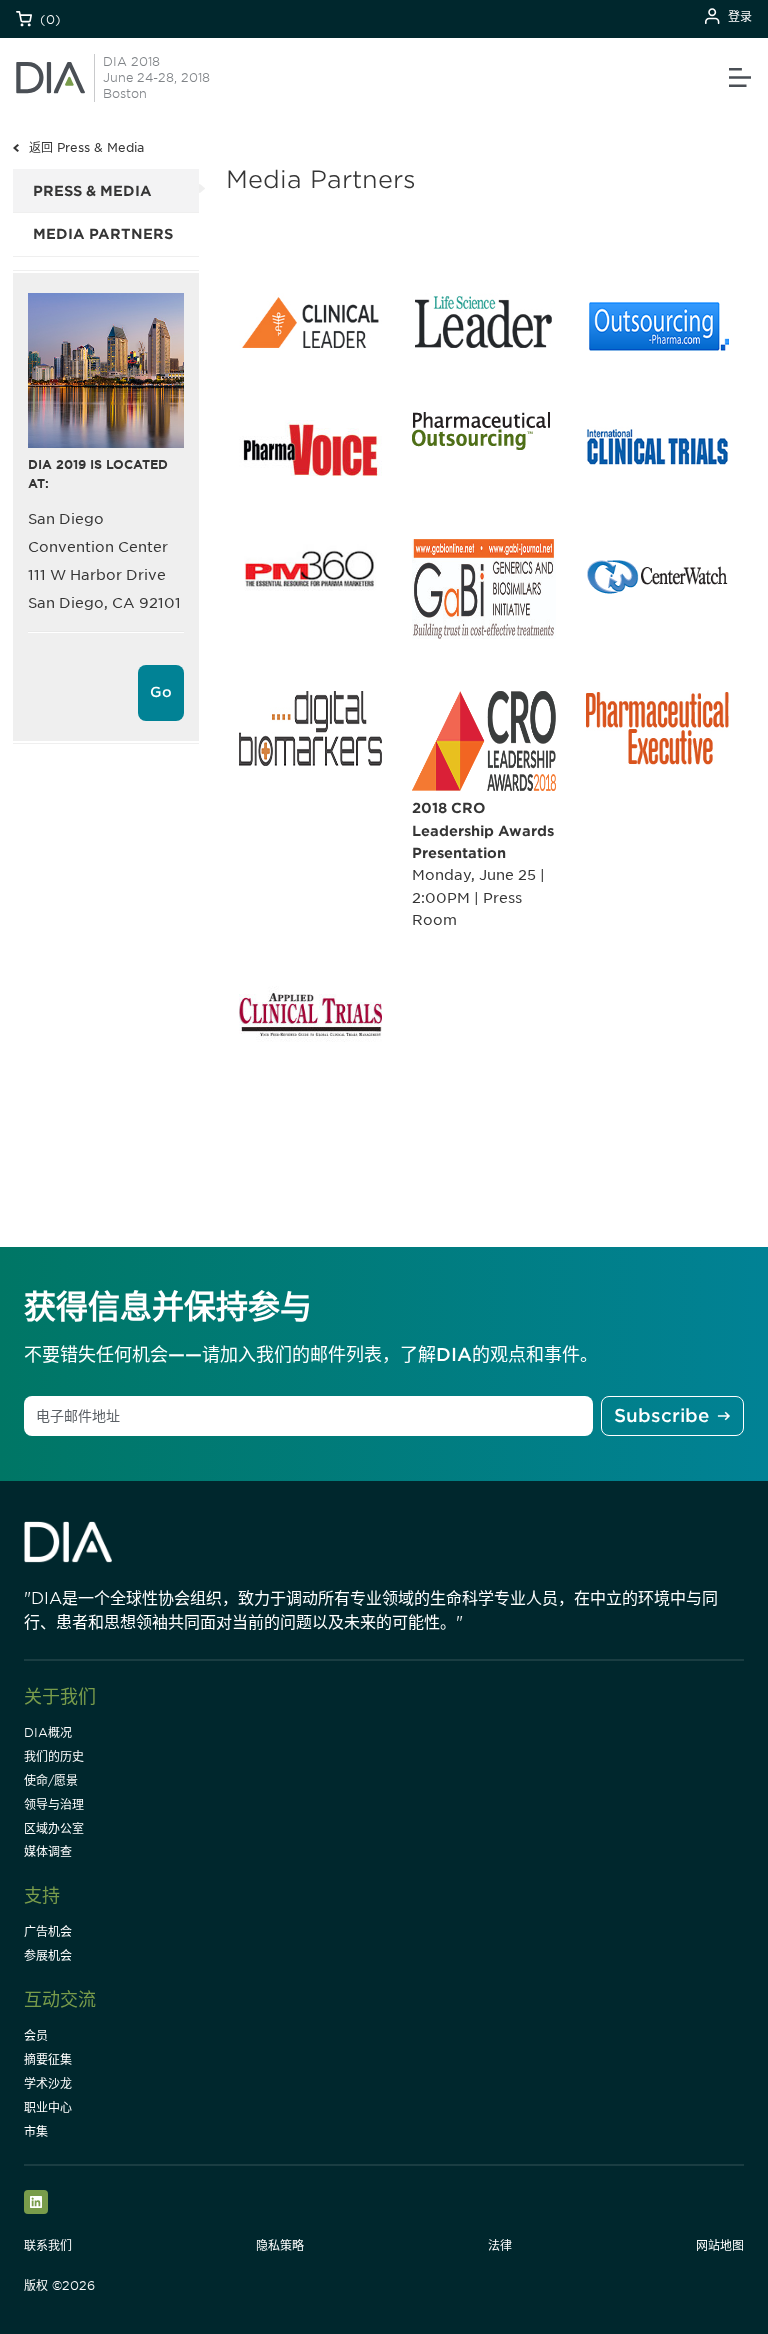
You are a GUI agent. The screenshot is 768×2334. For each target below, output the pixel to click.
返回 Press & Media (86, 147)
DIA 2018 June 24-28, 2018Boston (156, 77)
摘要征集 (48, 2059)
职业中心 (48, 2107)
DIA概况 (48, 1732)
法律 (500, 2245)
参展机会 (48, 1955)
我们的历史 (54, 1756)
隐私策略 (280, 2245)
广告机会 (48, 1931)
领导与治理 (54, 1804)
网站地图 (720, 2245)
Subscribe (661, 1415)
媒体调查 (48, 1851)
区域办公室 (54, 1828)
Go (161, 692)
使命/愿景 (51, 1780)
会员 (36, 2035)
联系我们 (48, 2245)
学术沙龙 (48, 2083)
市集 (36, 2131)
